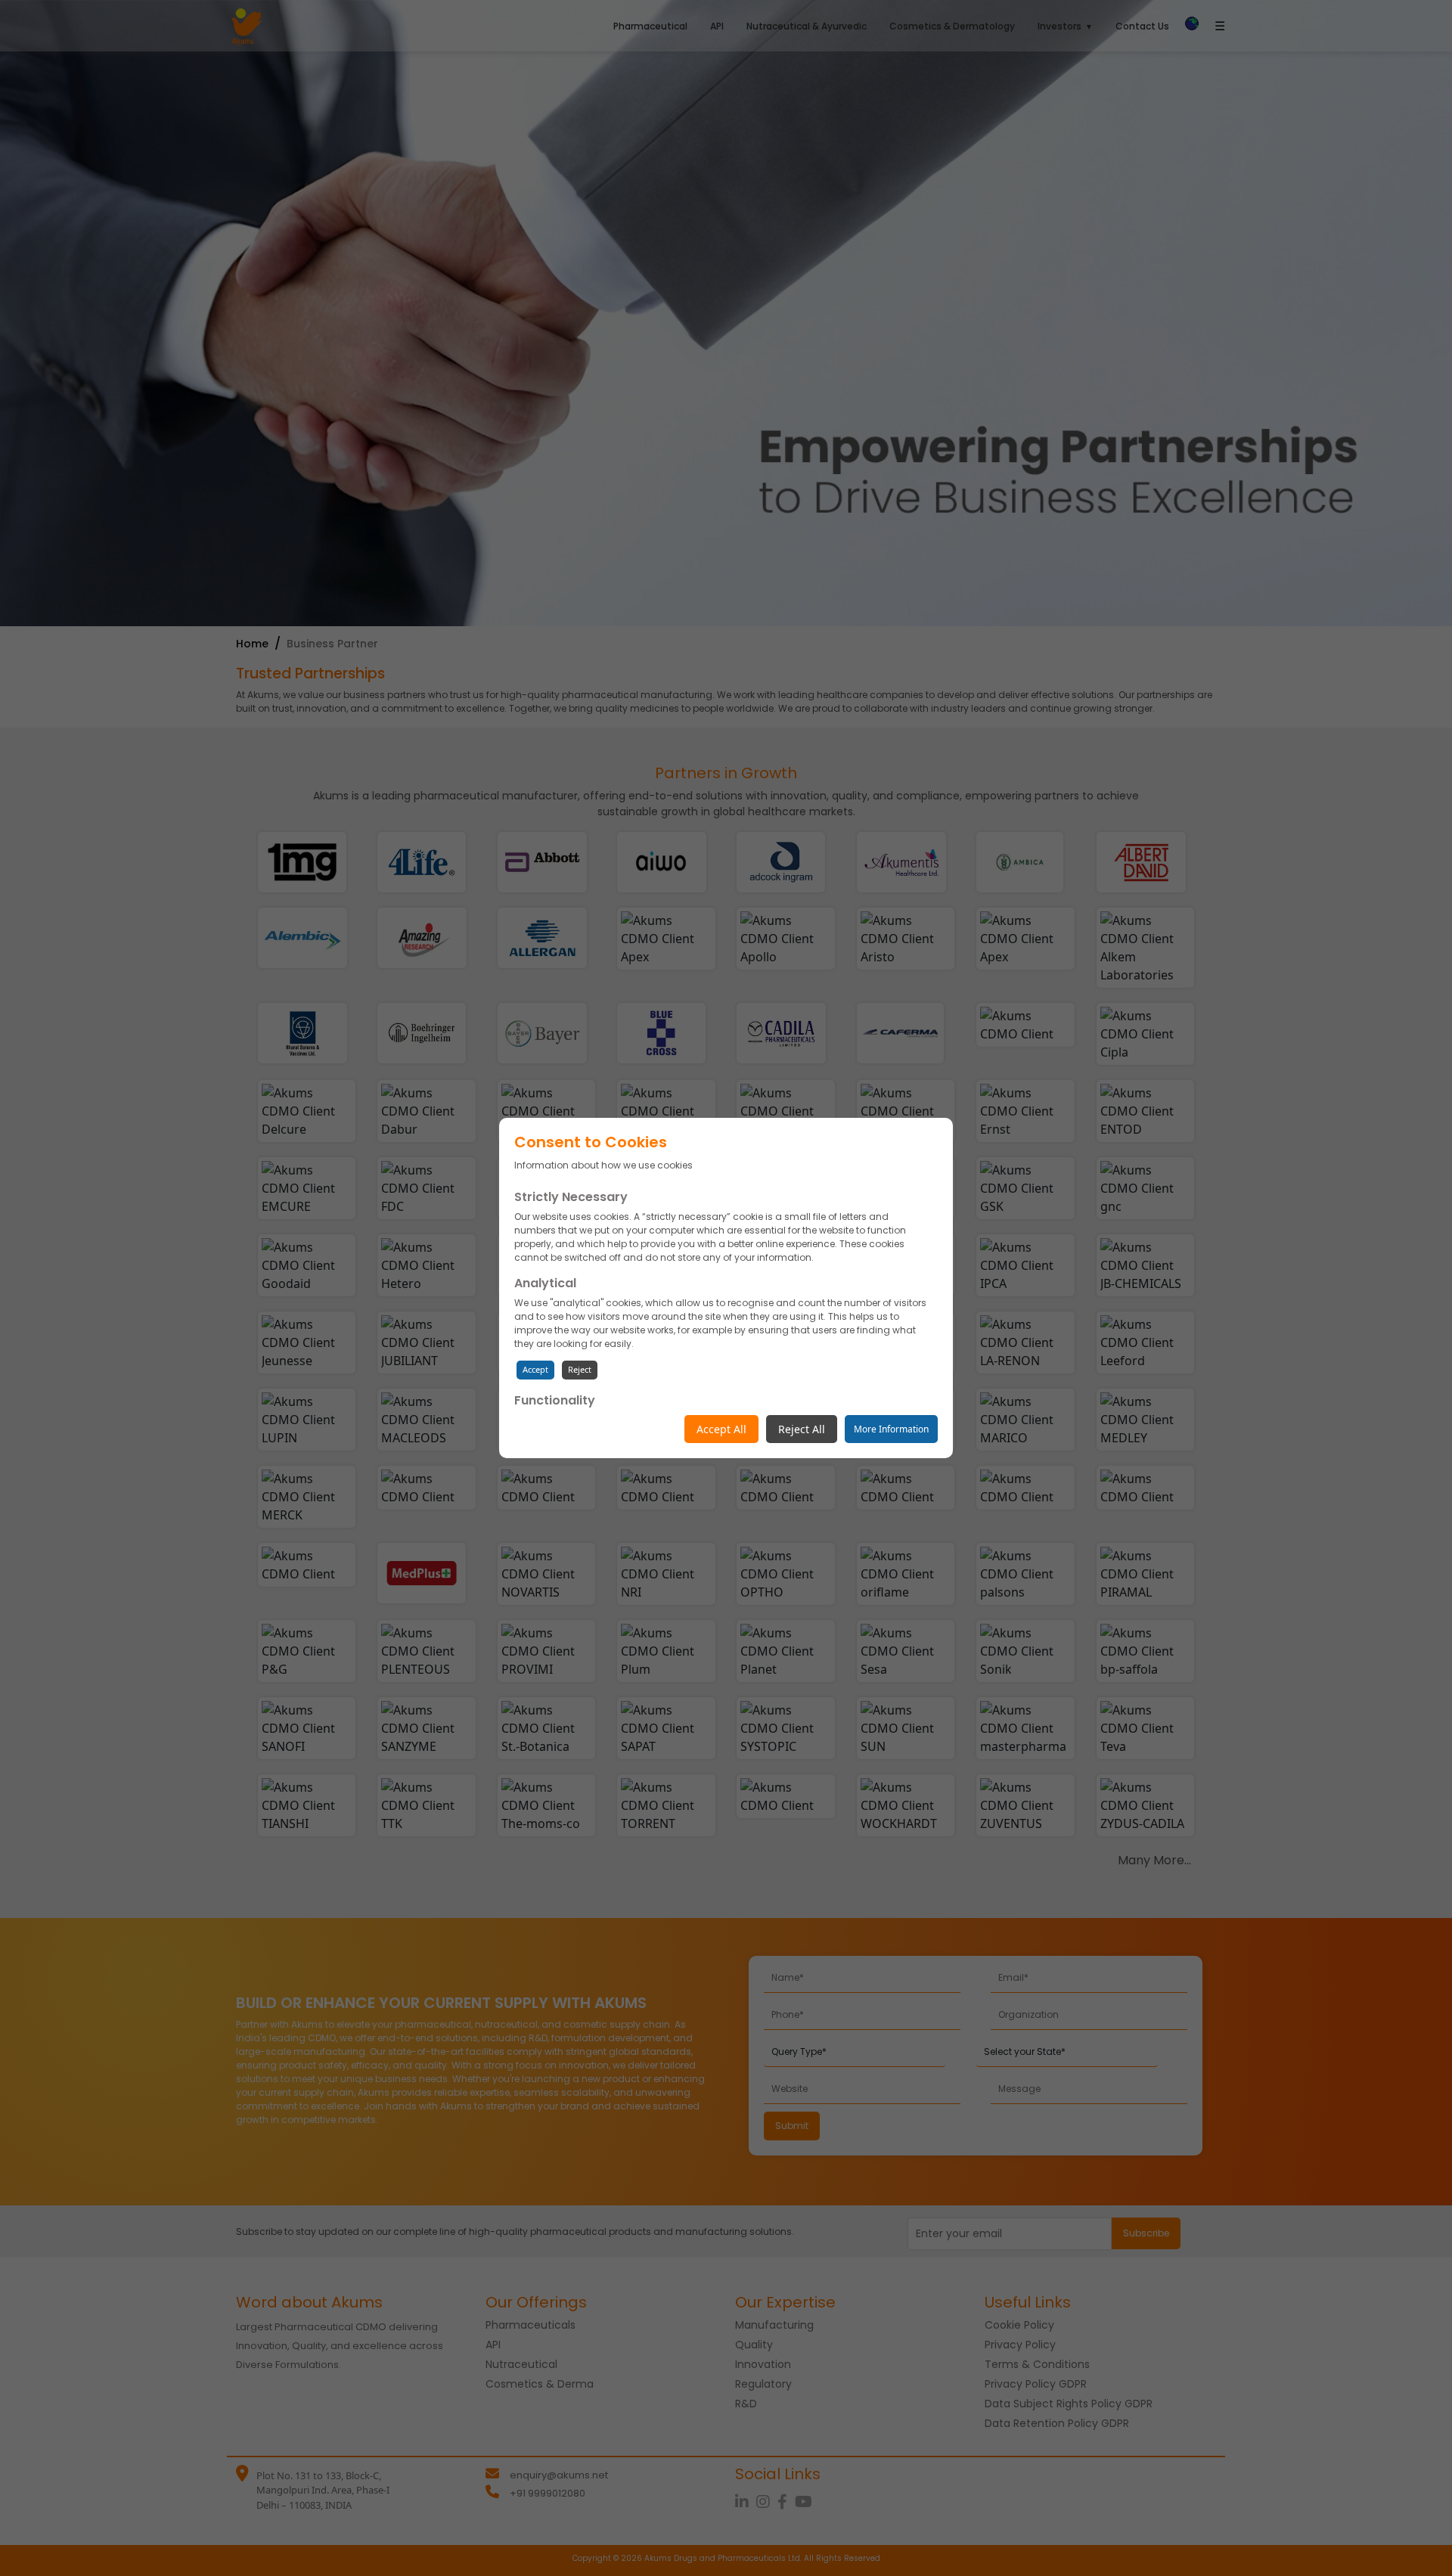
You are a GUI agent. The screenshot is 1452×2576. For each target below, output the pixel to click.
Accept (535, 1369)
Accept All (721, 1429)
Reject (580, 1369)
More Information (891, 1429)
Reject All (802, 1429)
